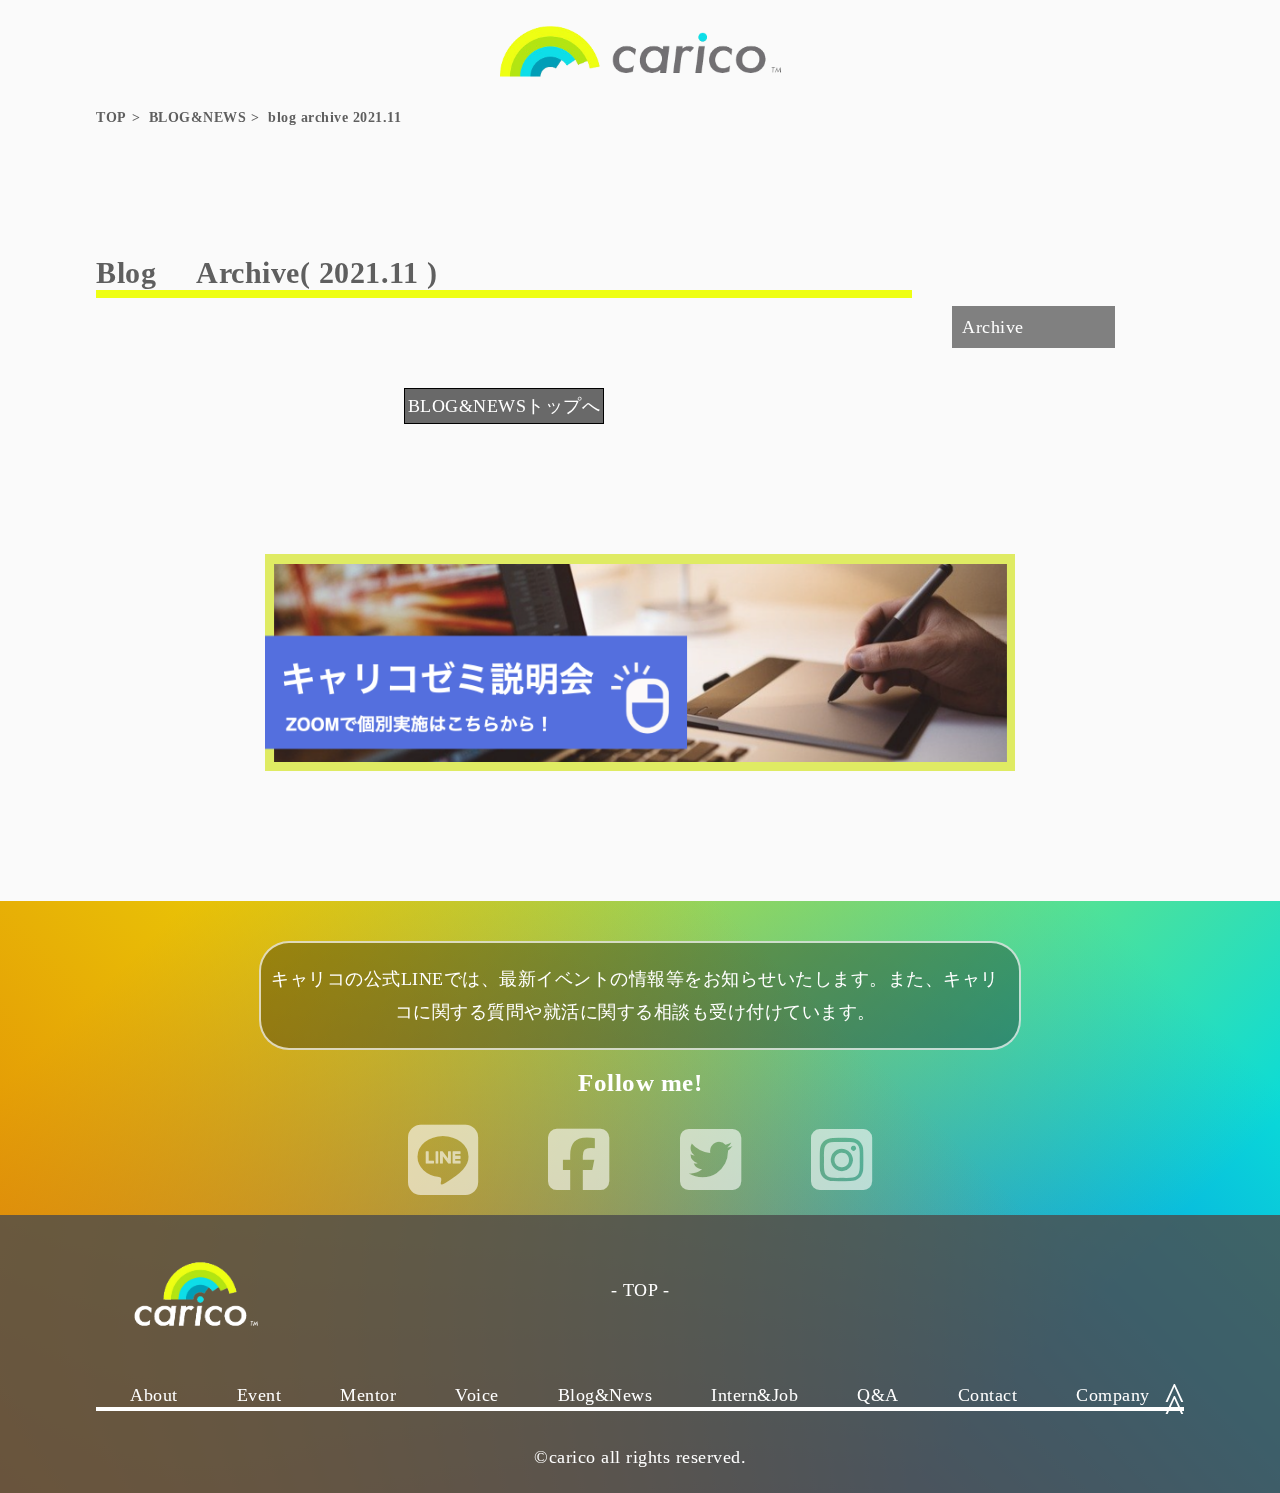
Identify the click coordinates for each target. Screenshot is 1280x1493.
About (154, 1395)
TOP (111, 117)
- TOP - (640, 1290)
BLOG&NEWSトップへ (504, 406)
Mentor (368, 1395)
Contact (988, 1395)
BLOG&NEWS (198, 117)
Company (1113, 1395)
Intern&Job (754, 1395)
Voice (477, 1395)
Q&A (878, 1395)
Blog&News (605, 1395)
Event (259, 1395)
